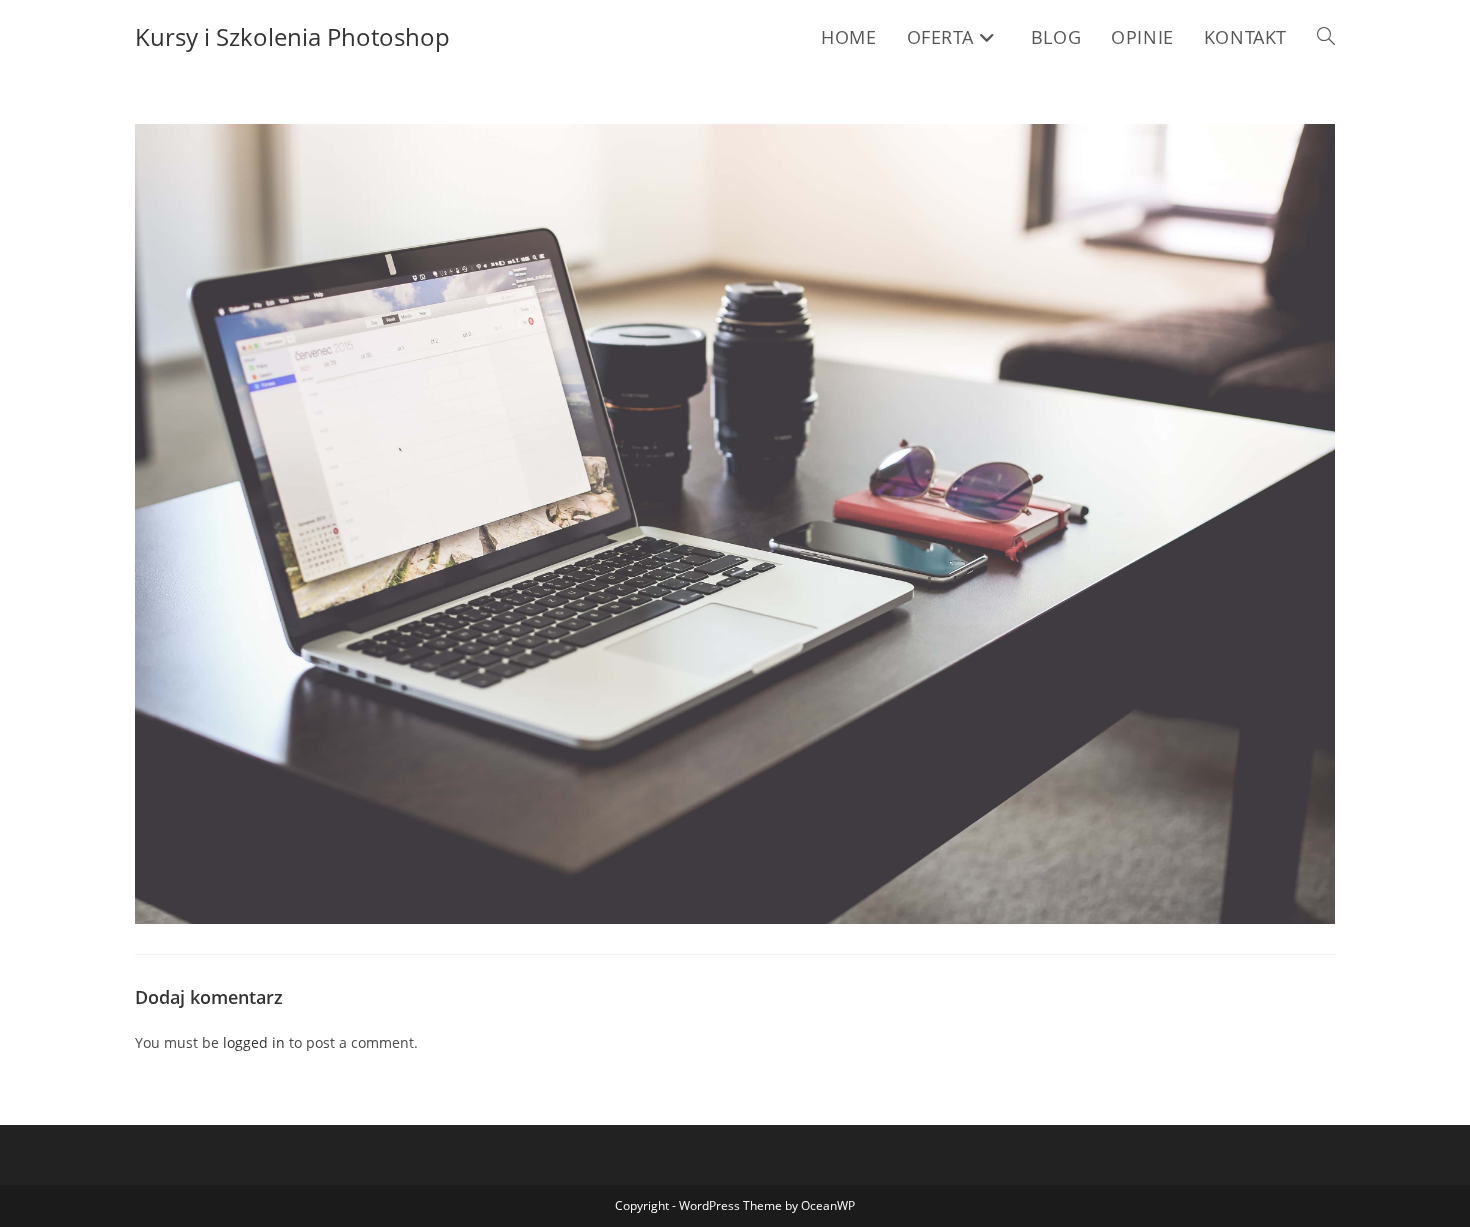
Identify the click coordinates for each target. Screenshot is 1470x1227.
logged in (254, 1042)
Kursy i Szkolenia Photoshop (292, 36)
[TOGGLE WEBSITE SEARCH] (1326, 37)
